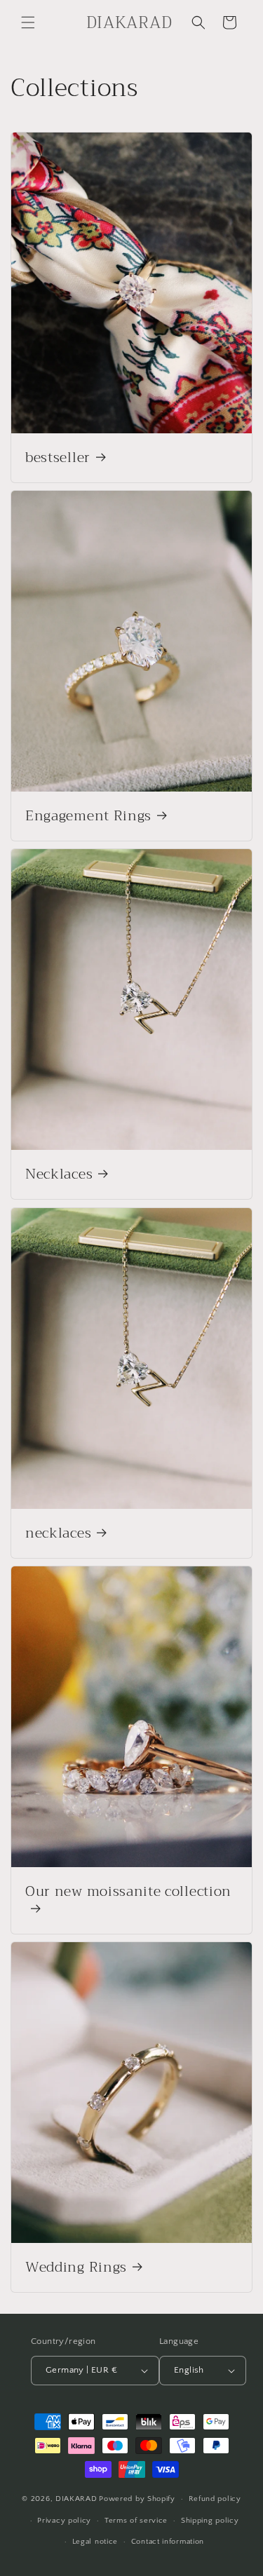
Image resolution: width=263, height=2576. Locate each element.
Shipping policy (210, 2521)
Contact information (168, 2542)
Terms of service (136, 2521)
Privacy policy (64, 2521)
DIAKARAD (76, 2499)
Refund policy (215, 2499)
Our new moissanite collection (128, 1893)
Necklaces (59, 1175)
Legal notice (95, 2542)
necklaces (58, 1533)
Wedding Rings (76, 2268)
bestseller (58, 457)
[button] (28, 22)
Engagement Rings (88, 816)
